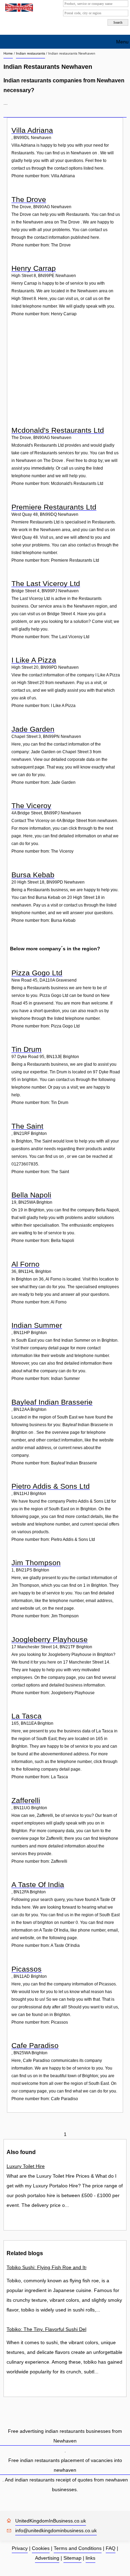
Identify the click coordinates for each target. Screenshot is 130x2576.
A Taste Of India (38, 1884)
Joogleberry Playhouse (50, 1639)
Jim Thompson (36, 1563)
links (90, 2558)
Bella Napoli (31, 1195)
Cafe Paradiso (35, 2045)
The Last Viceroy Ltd (46, 583)
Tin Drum (27, 1049)
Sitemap (72, 2558)
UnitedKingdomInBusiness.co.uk (51, 2521)
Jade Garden (33, 729)
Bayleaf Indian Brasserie (52, 1402)
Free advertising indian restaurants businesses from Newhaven (65, 2436)
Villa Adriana (32, 130)
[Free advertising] (18, 8)
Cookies (41, 2548)
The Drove (29, 199)
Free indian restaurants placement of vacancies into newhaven (65, 2465)
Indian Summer (37, 1325)
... (6, 103)
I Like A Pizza (34, 660)
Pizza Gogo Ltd (37, 973)
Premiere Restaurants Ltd (54, 507)
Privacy (20, 2548)
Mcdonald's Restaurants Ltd (58, 430)
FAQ (111, 2548)
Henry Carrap (34, 268)
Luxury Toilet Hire (26, 2166)
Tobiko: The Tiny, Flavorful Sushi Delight (46, 2329)
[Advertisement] (66, 377)
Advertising (47, 2558)
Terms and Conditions (78, 2548)
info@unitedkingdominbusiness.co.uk (56, 2530)
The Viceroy (31, 806)
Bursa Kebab (33, 875)
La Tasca (27, 1716)
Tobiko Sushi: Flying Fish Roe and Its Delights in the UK (46, 2267)
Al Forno (25, 1264)
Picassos (27, 1969)
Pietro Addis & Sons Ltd (51, 1486)
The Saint (27, 1126)
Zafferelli (26, 1800)
